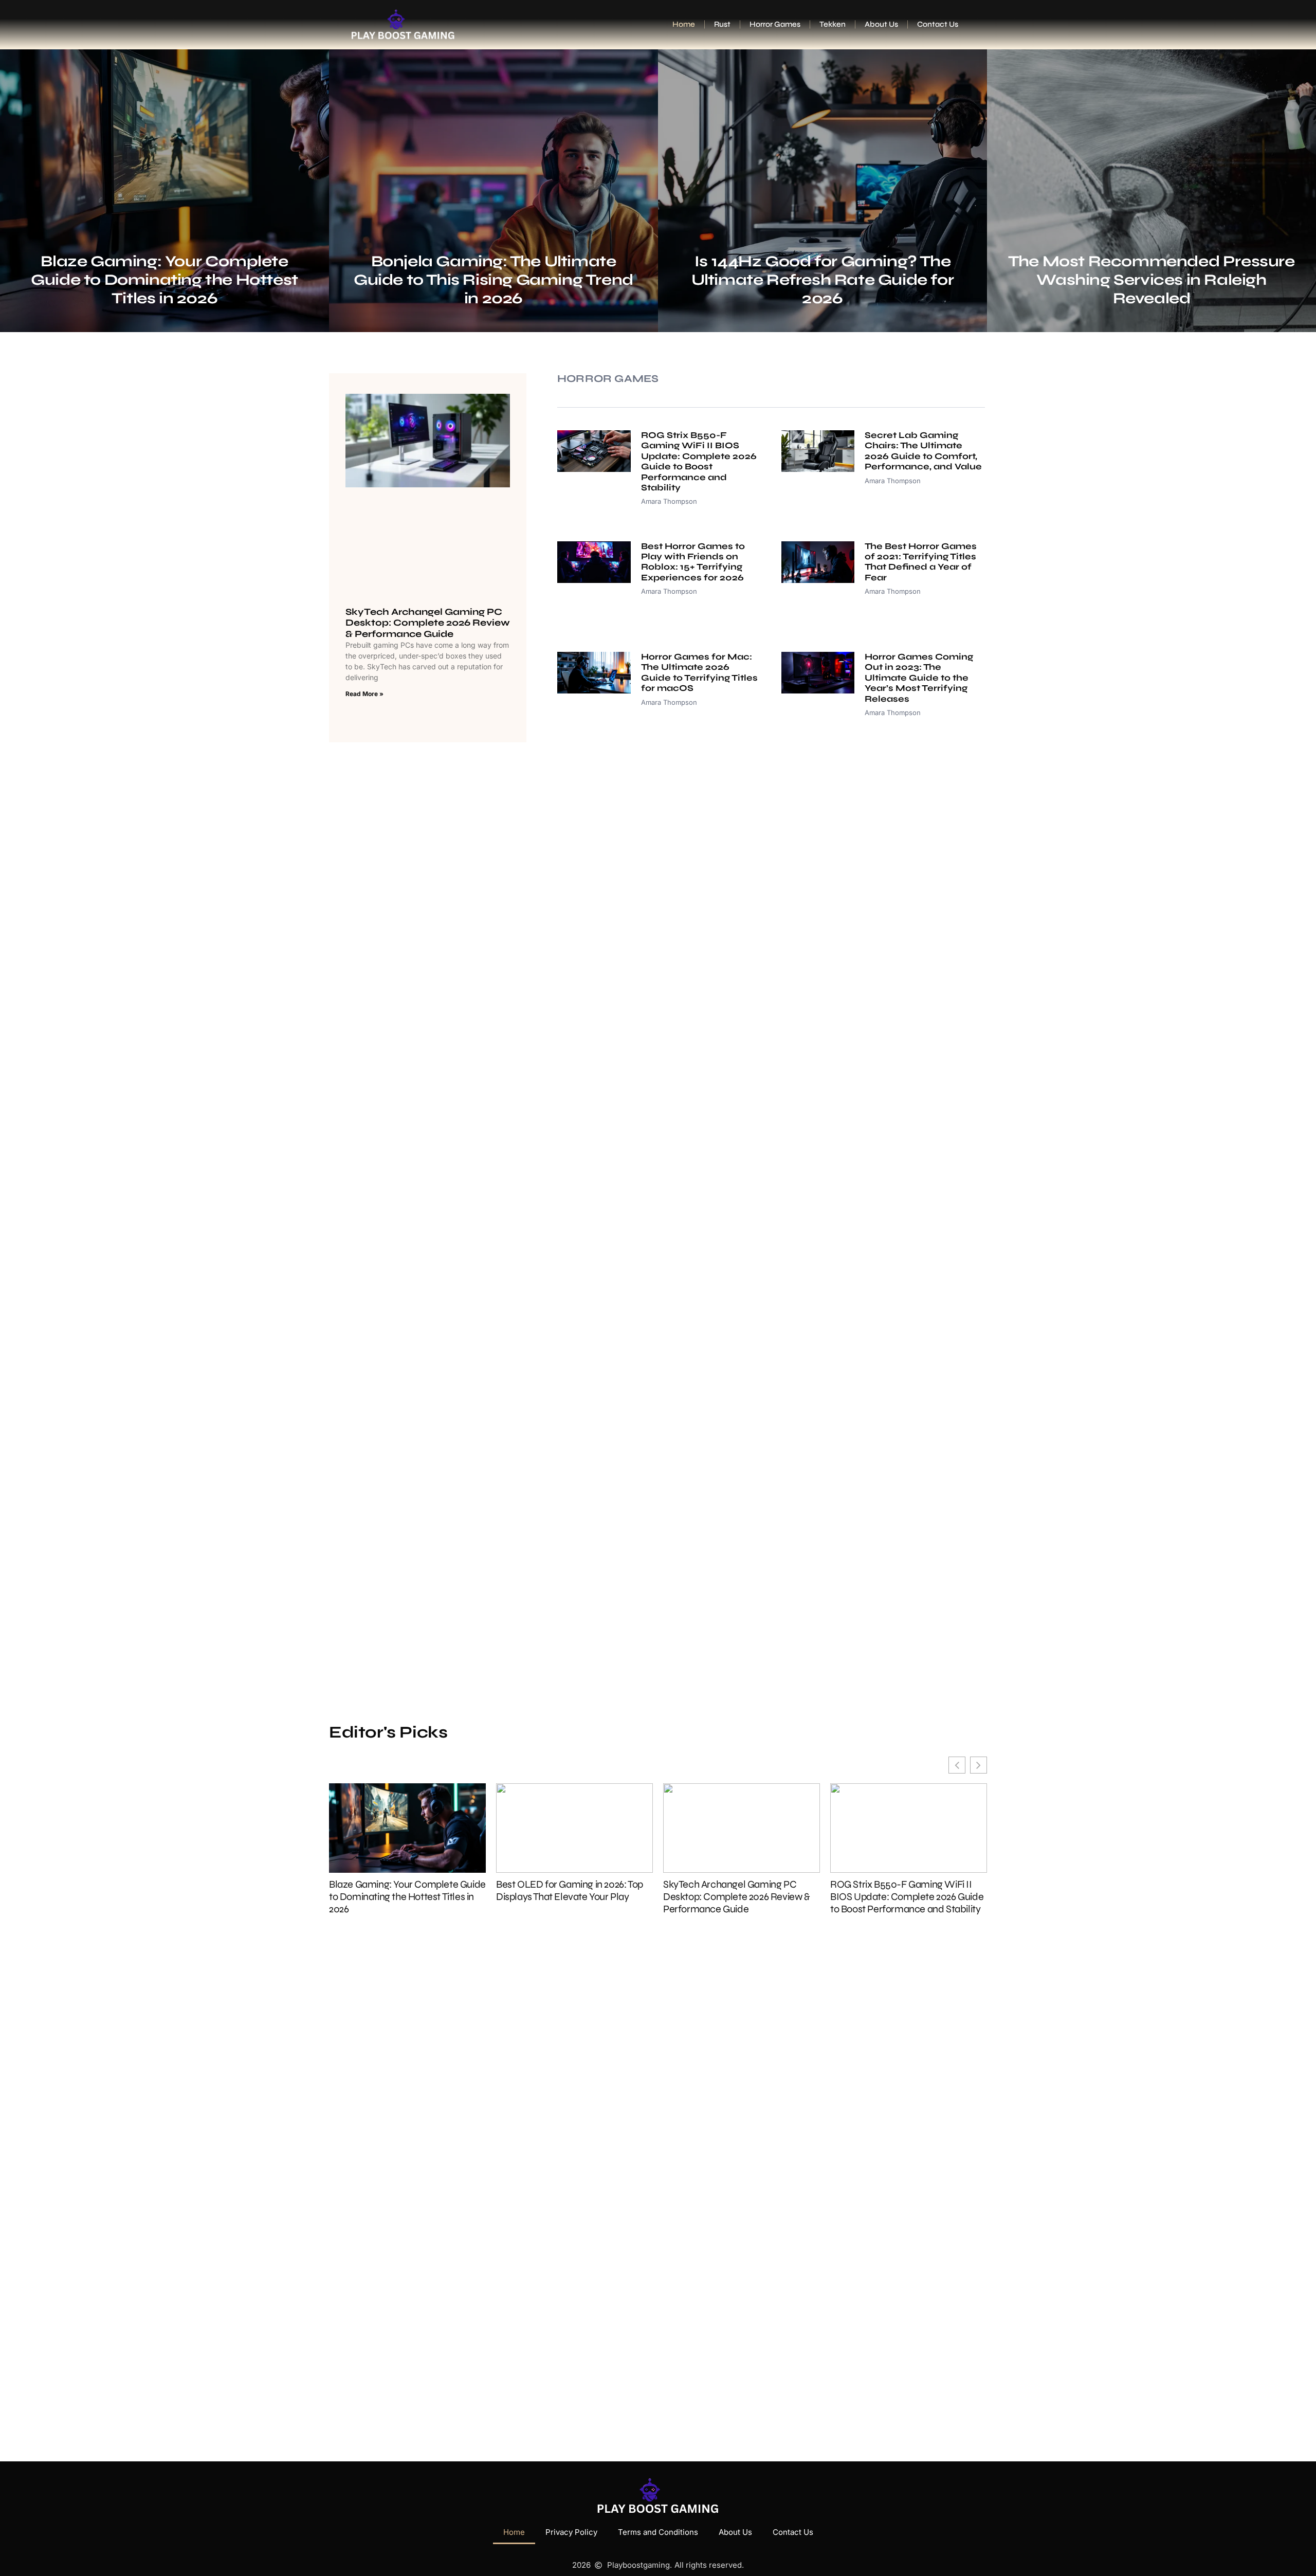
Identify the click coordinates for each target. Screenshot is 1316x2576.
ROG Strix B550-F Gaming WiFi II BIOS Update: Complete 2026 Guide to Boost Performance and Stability (699, 461)
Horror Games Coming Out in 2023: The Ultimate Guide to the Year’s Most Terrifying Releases (919, 678)
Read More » (364, 694)
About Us (881, 24)
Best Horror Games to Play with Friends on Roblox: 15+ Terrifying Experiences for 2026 (693, 561)
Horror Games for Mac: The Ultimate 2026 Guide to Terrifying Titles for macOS (699, 672)
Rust (722, 24)
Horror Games (775, 24)
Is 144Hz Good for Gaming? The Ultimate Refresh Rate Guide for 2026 (823, 280)
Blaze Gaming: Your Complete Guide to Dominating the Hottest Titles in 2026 (164, 280)
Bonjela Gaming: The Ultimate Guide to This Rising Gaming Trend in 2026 (493, 280)
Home (684, 24)
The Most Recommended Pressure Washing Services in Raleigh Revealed (1151, 280)
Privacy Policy (571, 2532)
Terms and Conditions (658, 2532)
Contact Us (938, 24)
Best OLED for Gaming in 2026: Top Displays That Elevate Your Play (570, 1891)
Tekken (833, 24)
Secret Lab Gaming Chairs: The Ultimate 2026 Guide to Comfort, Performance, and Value (923, 451)
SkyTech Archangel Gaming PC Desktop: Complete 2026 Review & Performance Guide (428, 622)
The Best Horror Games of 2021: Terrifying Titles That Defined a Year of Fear (921, 561)
